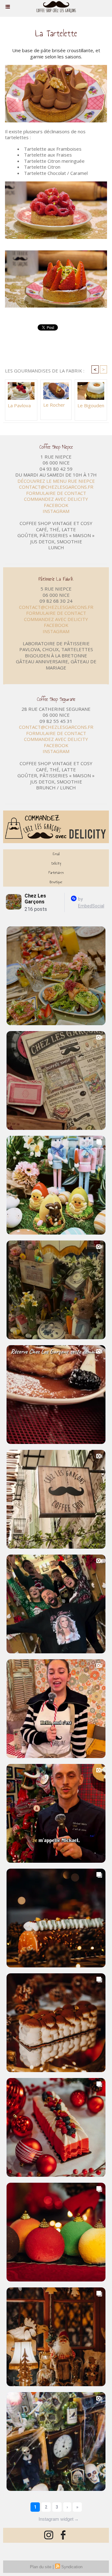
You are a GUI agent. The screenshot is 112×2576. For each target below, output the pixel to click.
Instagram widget (59, 2519)
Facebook (56, 505)
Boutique (56, 882)
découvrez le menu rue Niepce (56, 481)
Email (56, 854)
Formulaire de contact (56, 493)
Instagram (56, 511)
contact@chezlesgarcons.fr (56, 487)
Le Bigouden (91, 405)
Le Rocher (54, 405)
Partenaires (56, 873)
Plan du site (41, 2567)
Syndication (72, 2567)
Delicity (56, 863)
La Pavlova (19, 405)
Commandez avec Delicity (56, 499)
